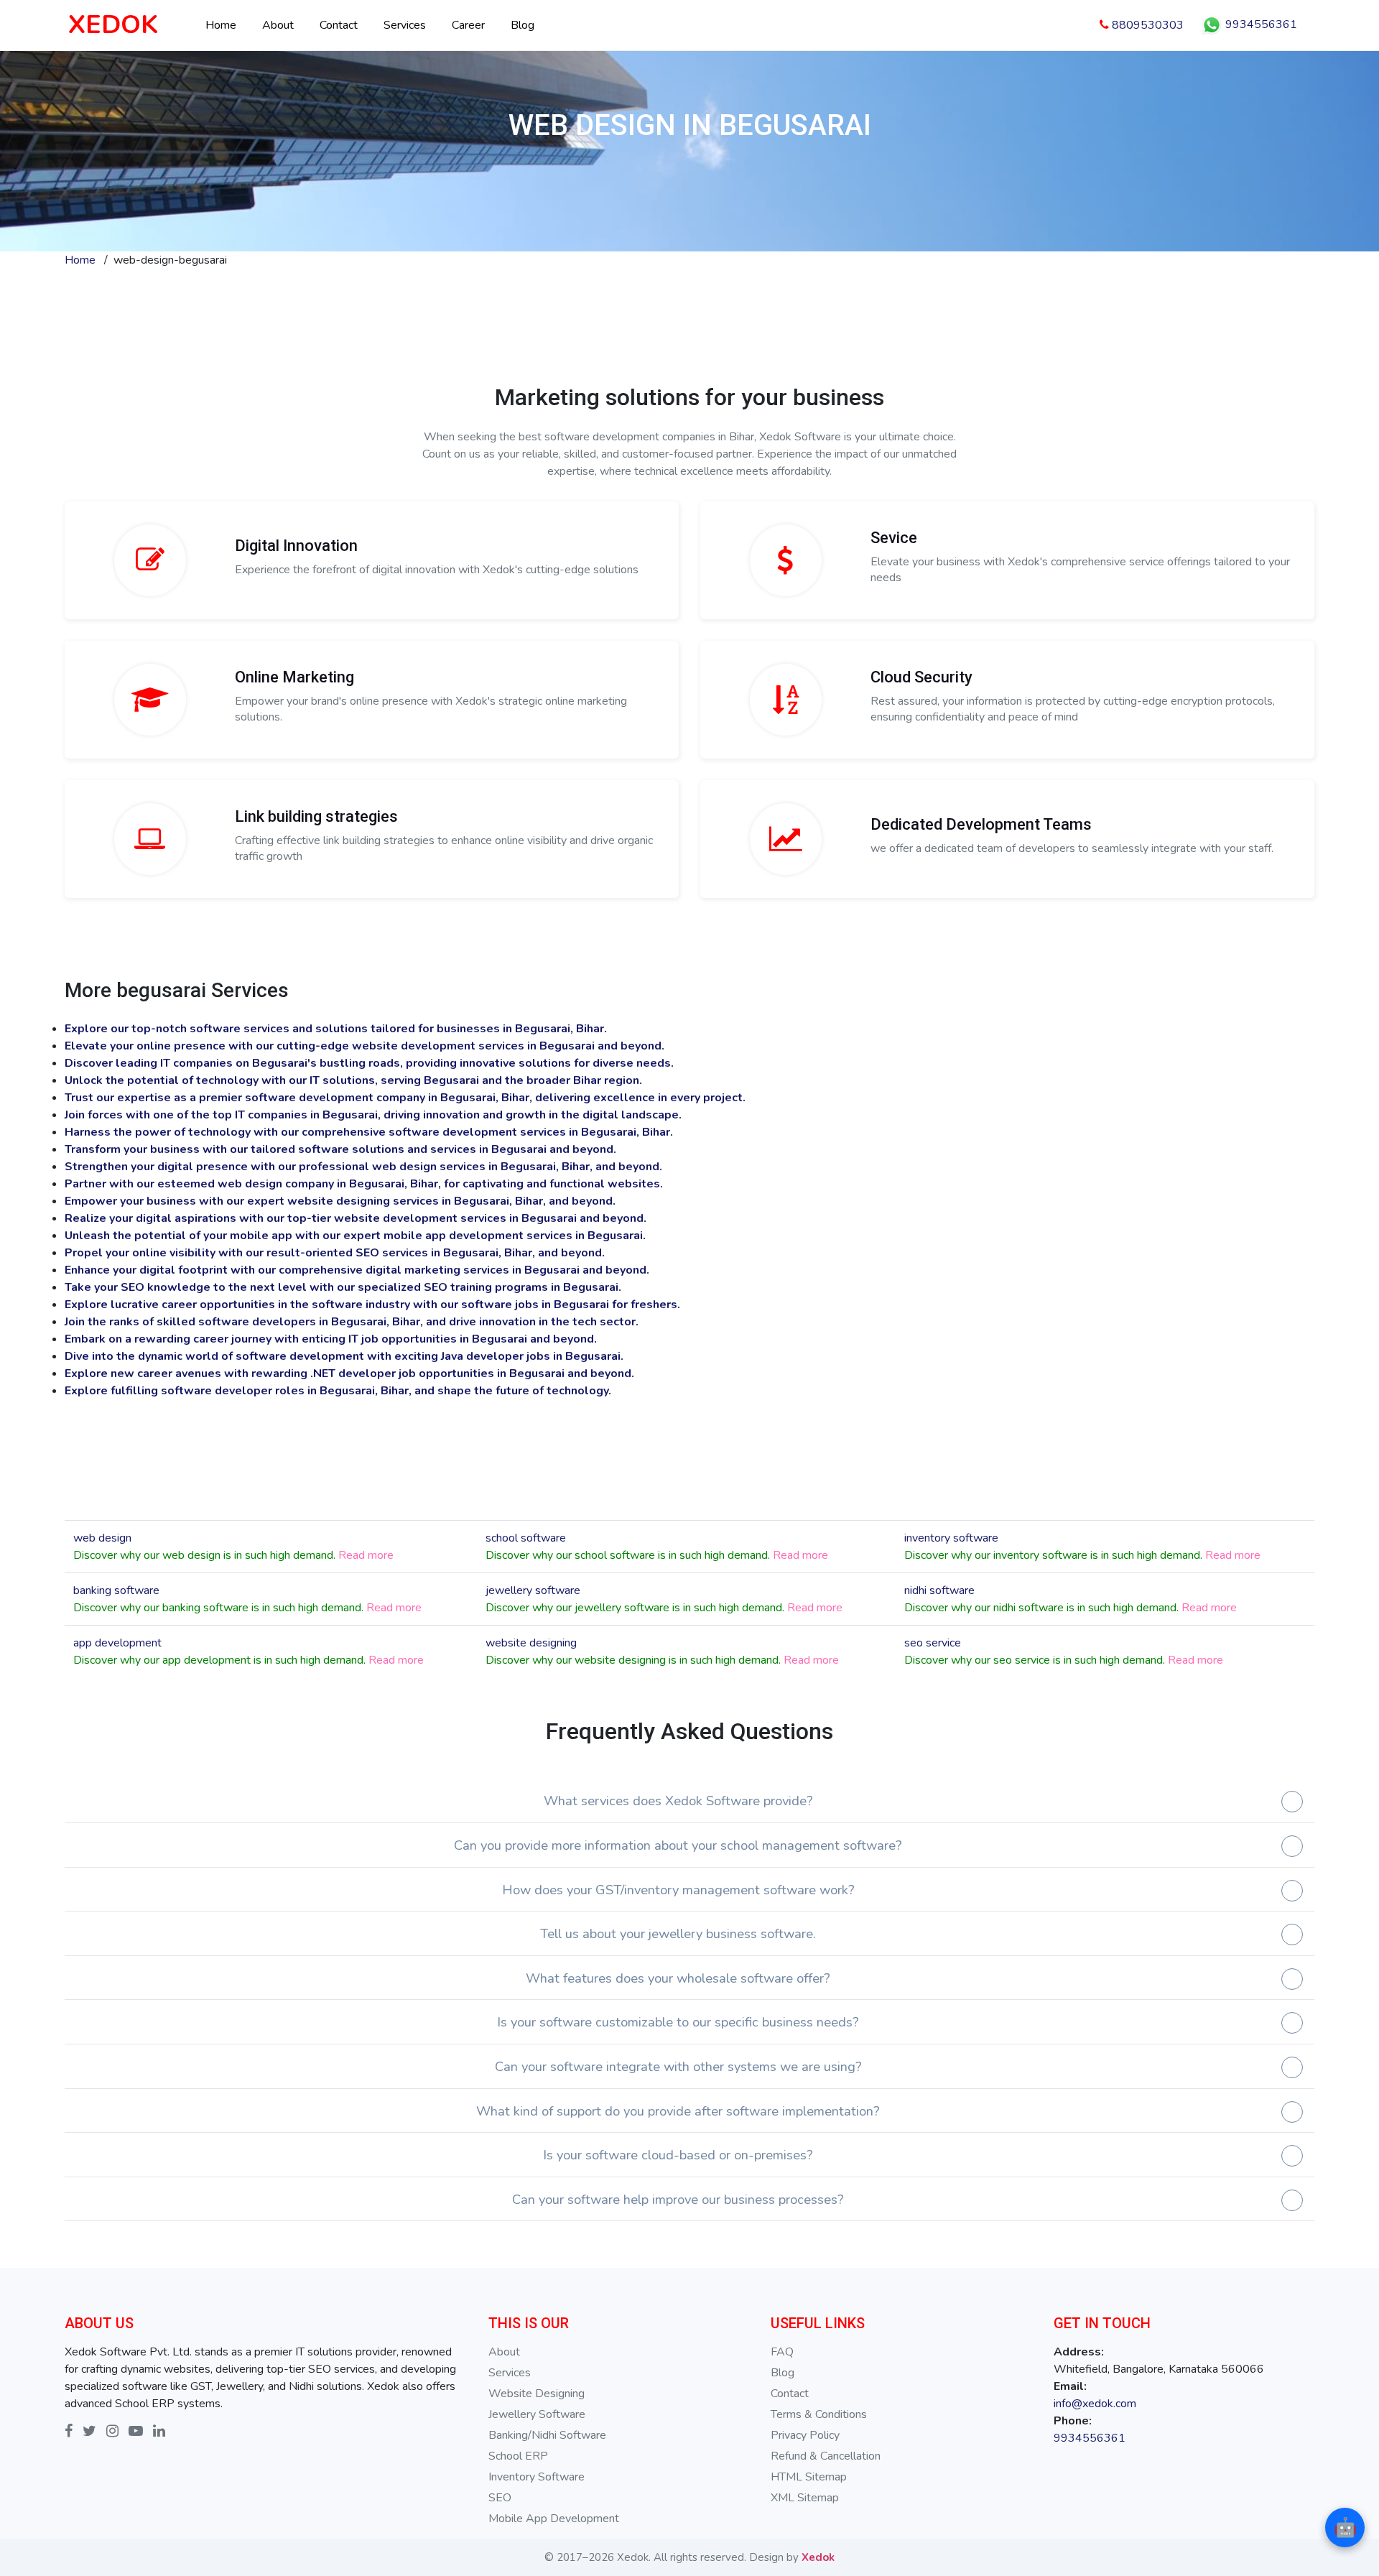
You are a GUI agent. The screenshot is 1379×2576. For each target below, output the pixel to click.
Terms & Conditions (819, 2414)
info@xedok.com (1095, 2404)
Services (405, 25)
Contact (339, 25)
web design (102, 1538)
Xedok (818, 2557)
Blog (523, 25)
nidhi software (939, 1590)
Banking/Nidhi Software (547, 2435)
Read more (366, 1555)
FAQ (782, 2352)
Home (221, 25)
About (278, 25)
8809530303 (1146, 25)
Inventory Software (537, 2477)
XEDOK (113, 25)
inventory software (951, 1538)
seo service (933, 1643)
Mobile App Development (554, 2519)
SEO (500, 2498)
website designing (531, 1643)
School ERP (518, 2456)
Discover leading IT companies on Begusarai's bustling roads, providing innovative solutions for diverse (349, 1063)
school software (526, 1538)
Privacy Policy (805, 2435)
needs (654, 1063)
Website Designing (537, 2394)
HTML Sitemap (809, 2477)
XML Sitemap (805, 2498)
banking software (116, 1590)
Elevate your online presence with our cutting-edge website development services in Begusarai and (341, 1046)
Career (468, 25)
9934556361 (1260, 24)
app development (117, 1643)
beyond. (642, 1046)
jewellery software (533, 1590)
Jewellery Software (537, 2414)
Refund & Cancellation (826, 2456)
